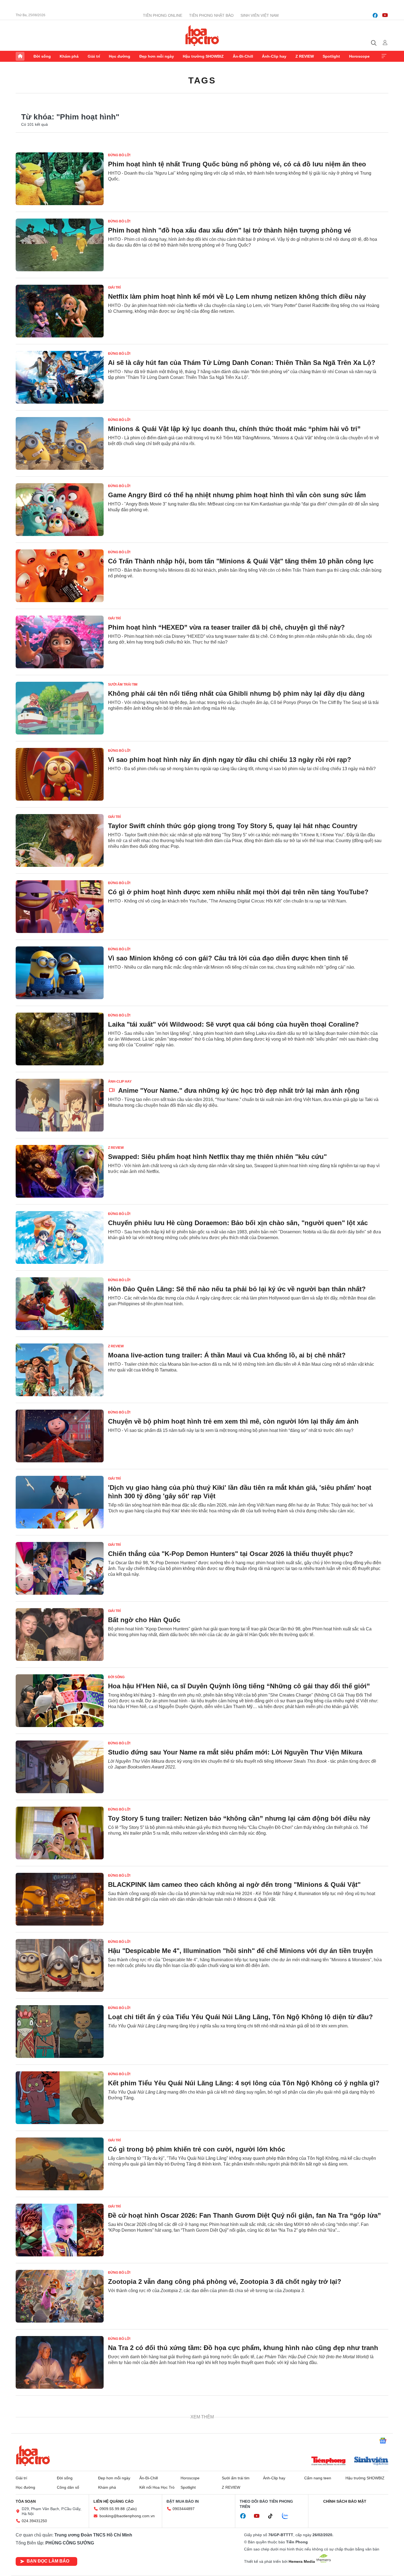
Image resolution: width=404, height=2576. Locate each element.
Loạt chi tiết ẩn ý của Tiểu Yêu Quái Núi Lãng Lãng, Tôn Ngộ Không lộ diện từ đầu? (240, 2017)
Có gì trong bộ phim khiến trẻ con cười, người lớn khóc (197, 2149)
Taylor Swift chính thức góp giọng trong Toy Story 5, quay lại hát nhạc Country (233, 826)
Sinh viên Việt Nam (260, 15)
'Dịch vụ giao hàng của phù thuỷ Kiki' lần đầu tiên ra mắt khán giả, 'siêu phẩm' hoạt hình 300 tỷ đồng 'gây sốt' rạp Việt (240, 1492)
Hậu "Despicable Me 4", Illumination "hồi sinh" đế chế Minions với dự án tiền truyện (240, 1951)
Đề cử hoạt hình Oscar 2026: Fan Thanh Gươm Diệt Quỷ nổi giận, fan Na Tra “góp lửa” (244, 2215)
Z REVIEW (305, 56)
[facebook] (375, 15)
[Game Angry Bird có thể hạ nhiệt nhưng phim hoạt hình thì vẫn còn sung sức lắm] (60, 510)
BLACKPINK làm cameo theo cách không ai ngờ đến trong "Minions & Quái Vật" (234, 1884)
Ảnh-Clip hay (274, 56)
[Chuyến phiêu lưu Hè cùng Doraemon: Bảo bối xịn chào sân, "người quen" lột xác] (60, 1237)
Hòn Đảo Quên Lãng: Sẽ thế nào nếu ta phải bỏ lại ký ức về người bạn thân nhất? (237, 1289)
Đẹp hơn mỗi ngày (157, 56)
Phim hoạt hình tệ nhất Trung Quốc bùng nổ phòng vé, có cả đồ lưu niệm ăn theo (237, 164)
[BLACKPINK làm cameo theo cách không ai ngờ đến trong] (60, 1899)
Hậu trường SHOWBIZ (203, 56)
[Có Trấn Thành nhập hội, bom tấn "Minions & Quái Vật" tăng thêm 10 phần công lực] (60, 576)
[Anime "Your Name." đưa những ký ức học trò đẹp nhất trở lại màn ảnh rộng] (60, 1105)
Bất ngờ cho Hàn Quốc (144, 1620)
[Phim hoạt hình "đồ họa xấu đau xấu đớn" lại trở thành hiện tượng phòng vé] (60, 245)
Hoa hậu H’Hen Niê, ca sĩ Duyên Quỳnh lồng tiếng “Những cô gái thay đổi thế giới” (239, 1686)
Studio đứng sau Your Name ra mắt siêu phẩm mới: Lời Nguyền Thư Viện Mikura (235, 1752)
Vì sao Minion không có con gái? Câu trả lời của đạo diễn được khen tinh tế (228, 958)
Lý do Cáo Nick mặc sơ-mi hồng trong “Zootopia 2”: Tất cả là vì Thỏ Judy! (225, 2414)
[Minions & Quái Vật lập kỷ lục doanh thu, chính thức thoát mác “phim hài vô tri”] (60, 443)
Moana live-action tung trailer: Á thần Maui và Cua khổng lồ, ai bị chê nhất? (227, 1355)
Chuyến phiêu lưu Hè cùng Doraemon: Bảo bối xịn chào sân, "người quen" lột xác (238, 1223)
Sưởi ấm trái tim (123, 684)
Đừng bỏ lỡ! (119, 155)
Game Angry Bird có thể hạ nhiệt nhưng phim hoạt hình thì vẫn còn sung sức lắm (237, 495)
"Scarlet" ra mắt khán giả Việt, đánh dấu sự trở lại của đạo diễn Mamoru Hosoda (234, 2480)
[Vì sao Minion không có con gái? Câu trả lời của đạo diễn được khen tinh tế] (60, 973)
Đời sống (42, 56)
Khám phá (69, 56)
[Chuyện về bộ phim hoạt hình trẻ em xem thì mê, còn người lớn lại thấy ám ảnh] (60, 1436)
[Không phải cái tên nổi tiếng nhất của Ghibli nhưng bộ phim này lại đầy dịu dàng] (60, 708)
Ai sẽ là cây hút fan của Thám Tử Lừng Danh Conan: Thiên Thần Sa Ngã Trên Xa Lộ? (242, 363)
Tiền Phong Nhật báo (211, 15)
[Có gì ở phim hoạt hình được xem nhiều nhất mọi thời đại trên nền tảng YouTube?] (60, 907)
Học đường (120, 56)
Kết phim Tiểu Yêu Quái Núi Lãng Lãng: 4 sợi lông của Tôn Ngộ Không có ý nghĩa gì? (244, 2083)
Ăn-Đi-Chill (243, 56)
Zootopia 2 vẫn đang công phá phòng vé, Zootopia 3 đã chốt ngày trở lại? (225, 2282)
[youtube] (385, 15)
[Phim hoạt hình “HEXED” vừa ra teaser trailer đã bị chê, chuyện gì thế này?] (60, 642)
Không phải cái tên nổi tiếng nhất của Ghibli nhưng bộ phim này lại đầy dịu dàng (236, 693)
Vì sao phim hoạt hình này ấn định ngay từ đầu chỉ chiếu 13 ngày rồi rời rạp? (230, 760)
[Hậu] (60, 1965)
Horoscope (359, 56)
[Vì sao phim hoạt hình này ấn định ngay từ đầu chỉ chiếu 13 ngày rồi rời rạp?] (60, 774)
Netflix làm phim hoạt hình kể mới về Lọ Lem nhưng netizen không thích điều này (237, 296)
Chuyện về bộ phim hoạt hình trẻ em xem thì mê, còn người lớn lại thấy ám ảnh (233, 1421)
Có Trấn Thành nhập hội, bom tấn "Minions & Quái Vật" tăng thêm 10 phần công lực (241, 561)
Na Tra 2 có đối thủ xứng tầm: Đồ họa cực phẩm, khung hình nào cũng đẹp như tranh (243, 2348)
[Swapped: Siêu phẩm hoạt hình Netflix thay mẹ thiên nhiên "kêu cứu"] (60, 1171)
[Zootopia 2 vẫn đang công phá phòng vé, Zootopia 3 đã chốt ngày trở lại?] (60, 2296)
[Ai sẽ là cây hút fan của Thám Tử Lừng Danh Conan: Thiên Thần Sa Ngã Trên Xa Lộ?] (60, 377)
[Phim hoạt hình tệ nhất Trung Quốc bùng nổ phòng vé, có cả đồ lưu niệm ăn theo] (60, 179)
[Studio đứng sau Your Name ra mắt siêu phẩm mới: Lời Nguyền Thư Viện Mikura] (60, 1767)
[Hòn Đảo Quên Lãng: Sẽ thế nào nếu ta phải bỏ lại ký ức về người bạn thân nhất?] (60, 1304)
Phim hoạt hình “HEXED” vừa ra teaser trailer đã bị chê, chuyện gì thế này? (226, 627)
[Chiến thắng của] (60, 1568)
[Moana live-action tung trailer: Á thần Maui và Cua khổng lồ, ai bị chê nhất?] (60, 1370)
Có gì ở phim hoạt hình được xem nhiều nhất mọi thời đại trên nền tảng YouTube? (238, 892)
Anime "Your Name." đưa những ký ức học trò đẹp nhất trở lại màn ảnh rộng (238, 1090)
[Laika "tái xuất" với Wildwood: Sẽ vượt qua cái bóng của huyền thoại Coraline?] (60, 1039)
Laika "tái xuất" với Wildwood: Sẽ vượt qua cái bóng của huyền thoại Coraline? (233, 1024)
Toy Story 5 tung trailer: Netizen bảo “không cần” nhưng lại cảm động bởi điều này (239, 1818)
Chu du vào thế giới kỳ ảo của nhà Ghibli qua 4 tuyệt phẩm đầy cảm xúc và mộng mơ (242, 2546)
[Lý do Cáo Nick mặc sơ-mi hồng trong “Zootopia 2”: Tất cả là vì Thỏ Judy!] (60, 2429)
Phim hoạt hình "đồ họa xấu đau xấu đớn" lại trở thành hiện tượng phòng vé (229, 230)
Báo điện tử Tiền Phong (202, 35)
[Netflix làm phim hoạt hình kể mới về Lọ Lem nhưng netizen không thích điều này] (60, 311)
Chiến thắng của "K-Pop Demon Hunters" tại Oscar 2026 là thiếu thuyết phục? (231, 1554)
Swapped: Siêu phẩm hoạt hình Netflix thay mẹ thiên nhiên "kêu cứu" (217, 1157)
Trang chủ (20, 56)
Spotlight (331, 56)
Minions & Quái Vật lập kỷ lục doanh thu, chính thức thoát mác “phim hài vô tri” (234, 429)
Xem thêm (384, 56)
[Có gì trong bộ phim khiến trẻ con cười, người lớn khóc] (60, 2164)
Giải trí (94, 56)
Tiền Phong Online (163, 15)
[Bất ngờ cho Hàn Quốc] (60, 1635)
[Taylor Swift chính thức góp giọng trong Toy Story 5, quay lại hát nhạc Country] (60, 840)
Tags (202, 80)
